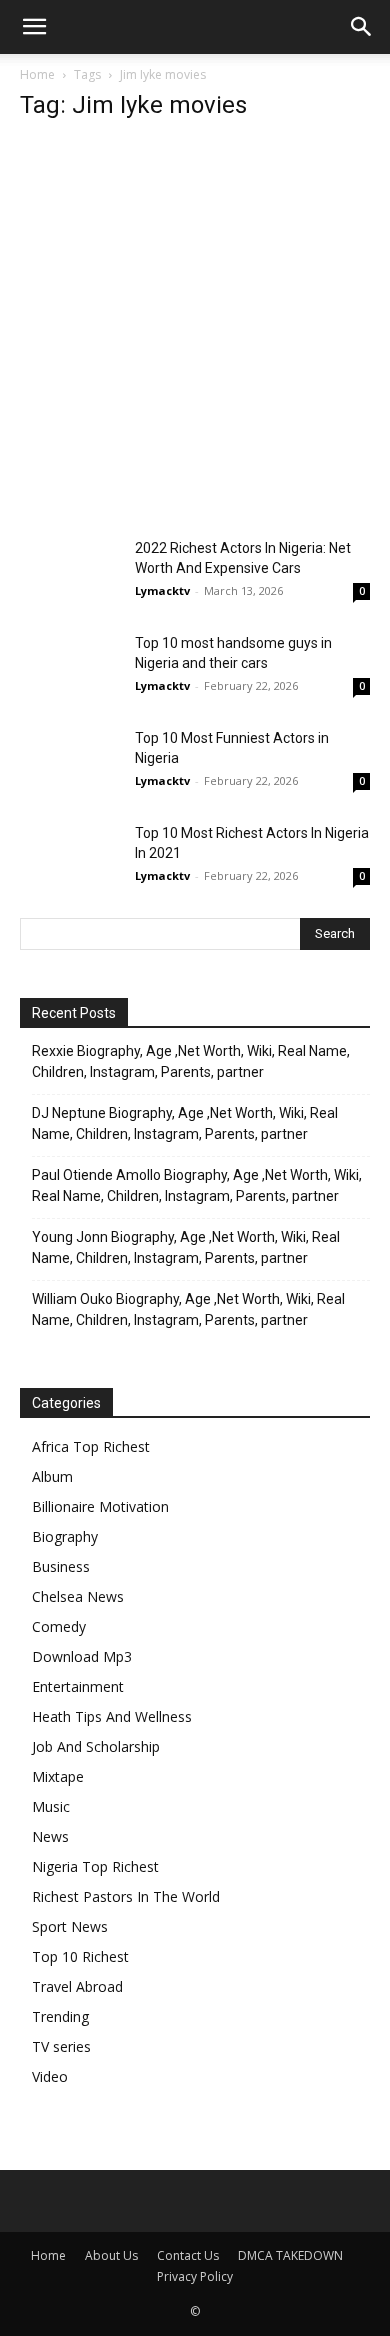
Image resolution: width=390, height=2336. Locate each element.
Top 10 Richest (80, 1956)
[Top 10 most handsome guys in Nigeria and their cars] (70, 667)
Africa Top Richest (91, 1446)
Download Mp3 (82, 1656)
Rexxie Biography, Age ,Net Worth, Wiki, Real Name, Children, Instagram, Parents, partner (191, 1061)
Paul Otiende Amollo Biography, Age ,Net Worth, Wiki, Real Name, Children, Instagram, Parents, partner (197, 1185)
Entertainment (78, 1686)
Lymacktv (162, 590)
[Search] (362, 27)
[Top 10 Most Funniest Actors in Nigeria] (70, 762)
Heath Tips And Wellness (112, 1716)
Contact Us (188, 2255)
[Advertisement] (195, 335)
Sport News (70, 1926)
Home (37, 74)
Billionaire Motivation (100, 1506)
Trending (60, 2016)
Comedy (59, 1626)
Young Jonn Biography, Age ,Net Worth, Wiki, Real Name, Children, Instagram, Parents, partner (186, 1247)
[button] (34, 27)
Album (52, 1476)
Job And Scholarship (96, 1746)
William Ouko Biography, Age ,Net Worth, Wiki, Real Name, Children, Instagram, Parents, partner (188, 1309)
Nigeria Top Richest (95, 1866)
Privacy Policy (195, 2276)
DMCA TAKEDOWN (290, 2255)
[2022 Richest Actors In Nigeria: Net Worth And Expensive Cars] (70, 572)
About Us (111, 2255)
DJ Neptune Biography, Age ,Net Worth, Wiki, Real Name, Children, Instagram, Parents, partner (185, 1123)
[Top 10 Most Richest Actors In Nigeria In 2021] (70, 857)
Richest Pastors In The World (126, 1896)
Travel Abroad (77, 1986)
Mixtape (58, 1776)
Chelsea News (78, 1596)
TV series (61, 2046)
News (50, 1836)
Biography (65, 1536)
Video (50, 2076)
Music (51, 1806)
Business (61, 1566)
